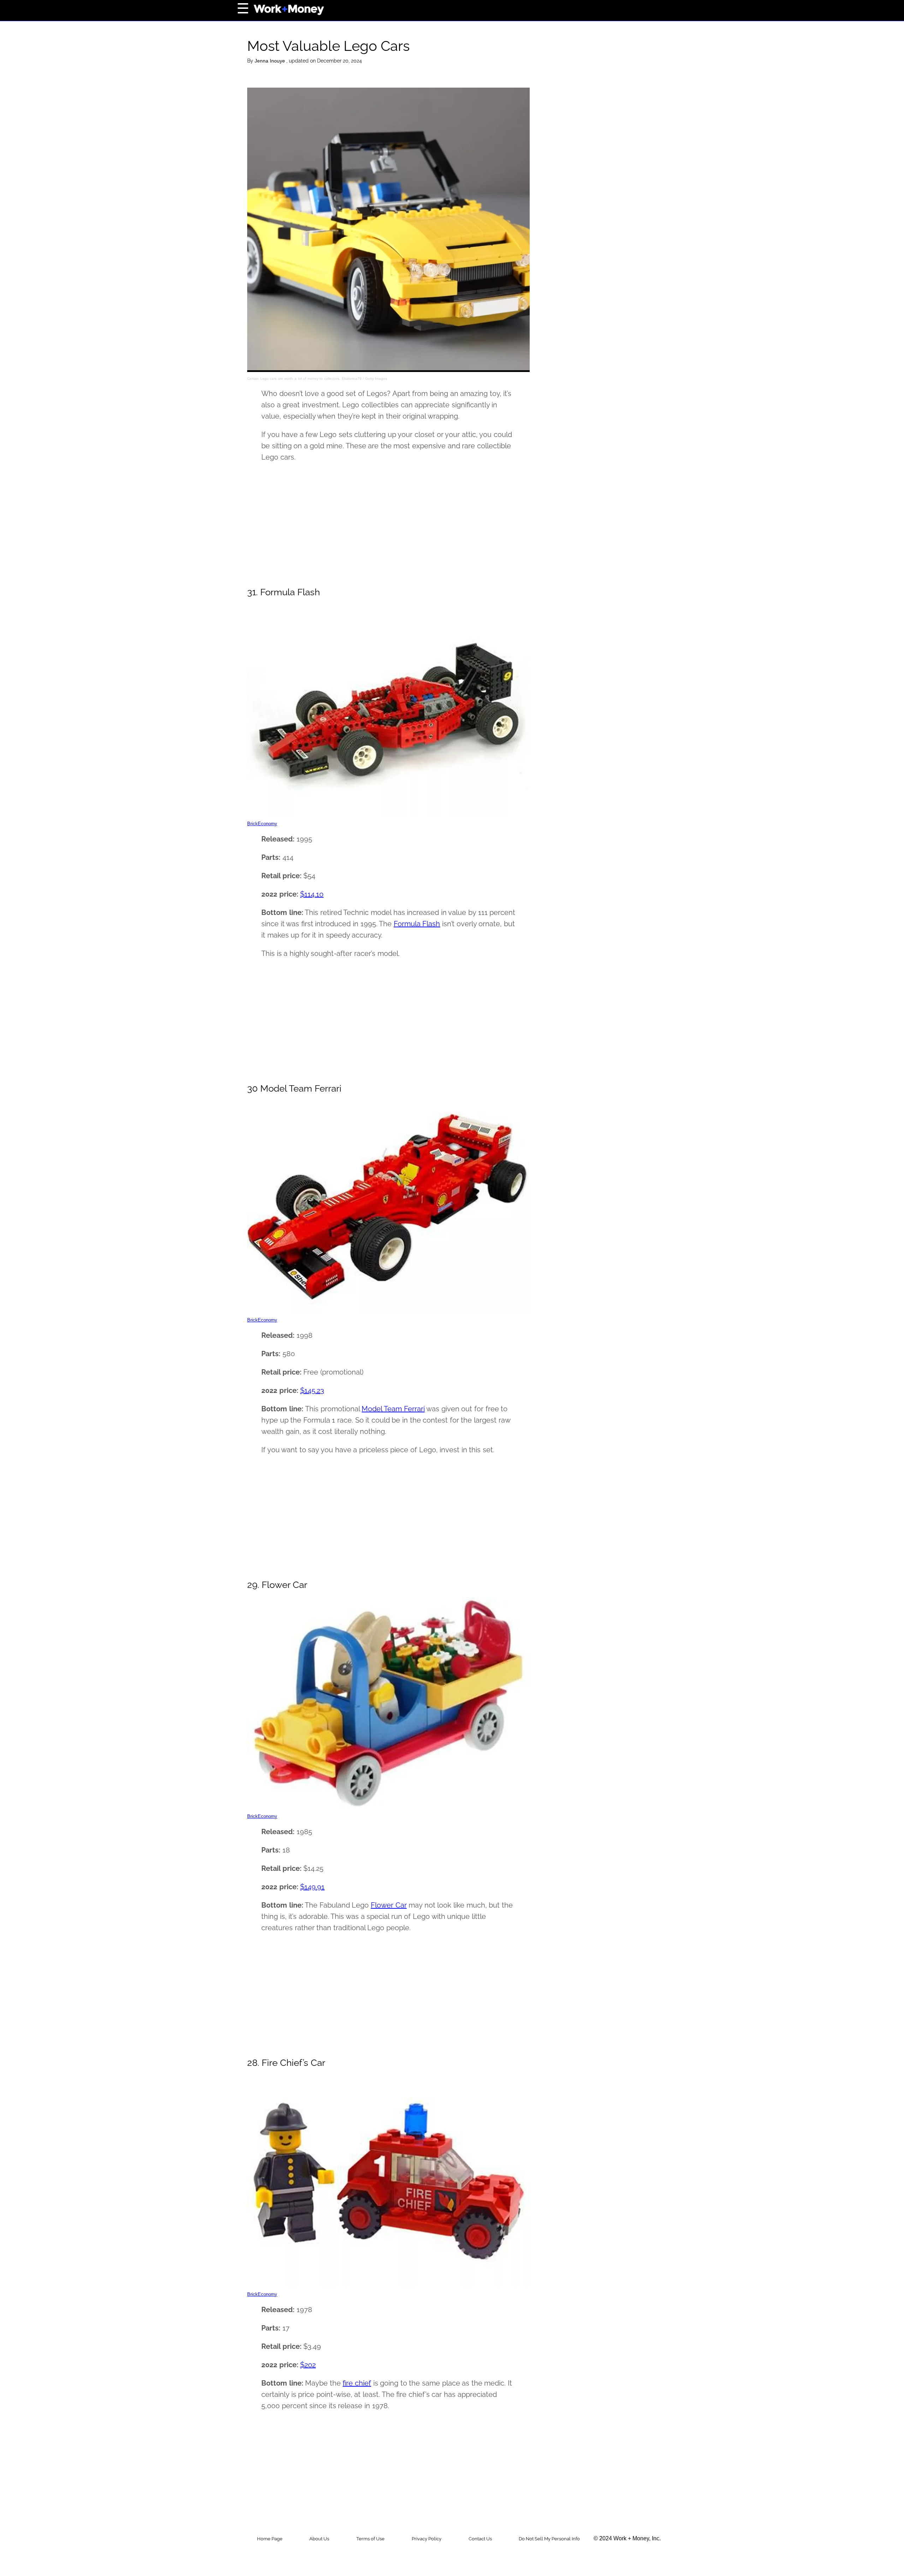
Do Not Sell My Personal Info (549, 2539)
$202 (308, 2365)
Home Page (270, 2539)
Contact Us (480, 2539)
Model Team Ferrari (393, 1409)
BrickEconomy (262, 824)
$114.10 (312, 894)
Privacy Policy (427, 2539)
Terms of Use (370, 2539)
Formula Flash (417, 924)
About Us (319, 2539)
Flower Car (389, 1905)
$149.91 (312, 1887)
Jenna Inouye (270, 61)
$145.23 (312, 1390)
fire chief (357, 2383)
